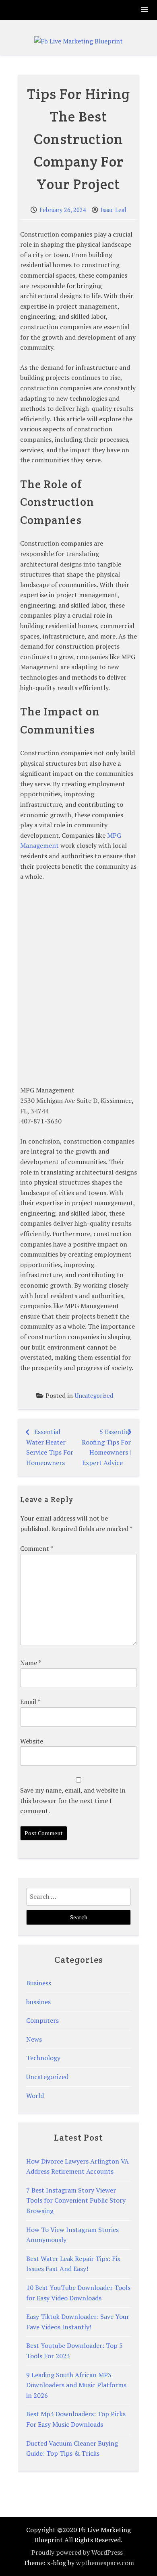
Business (39, 1983)
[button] (145, 10)
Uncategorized (94, 1396)
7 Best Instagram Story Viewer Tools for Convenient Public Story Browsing (76, 2200)
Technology (43, 2058)
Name (30, 1663)
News (34, 2039)
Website (32, 1741)
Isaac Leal (114, 210)
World (35, 2096)
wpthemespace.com (105, 2563)
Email (30, 1702)
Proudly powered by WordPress (77, 2552)
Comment (36, 1548)
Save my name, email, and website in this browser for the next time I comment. (73, 1800)
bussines (38, 2002)
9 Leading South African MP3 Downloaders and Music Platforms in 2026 (76, 2385)
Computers (42, 2020)
